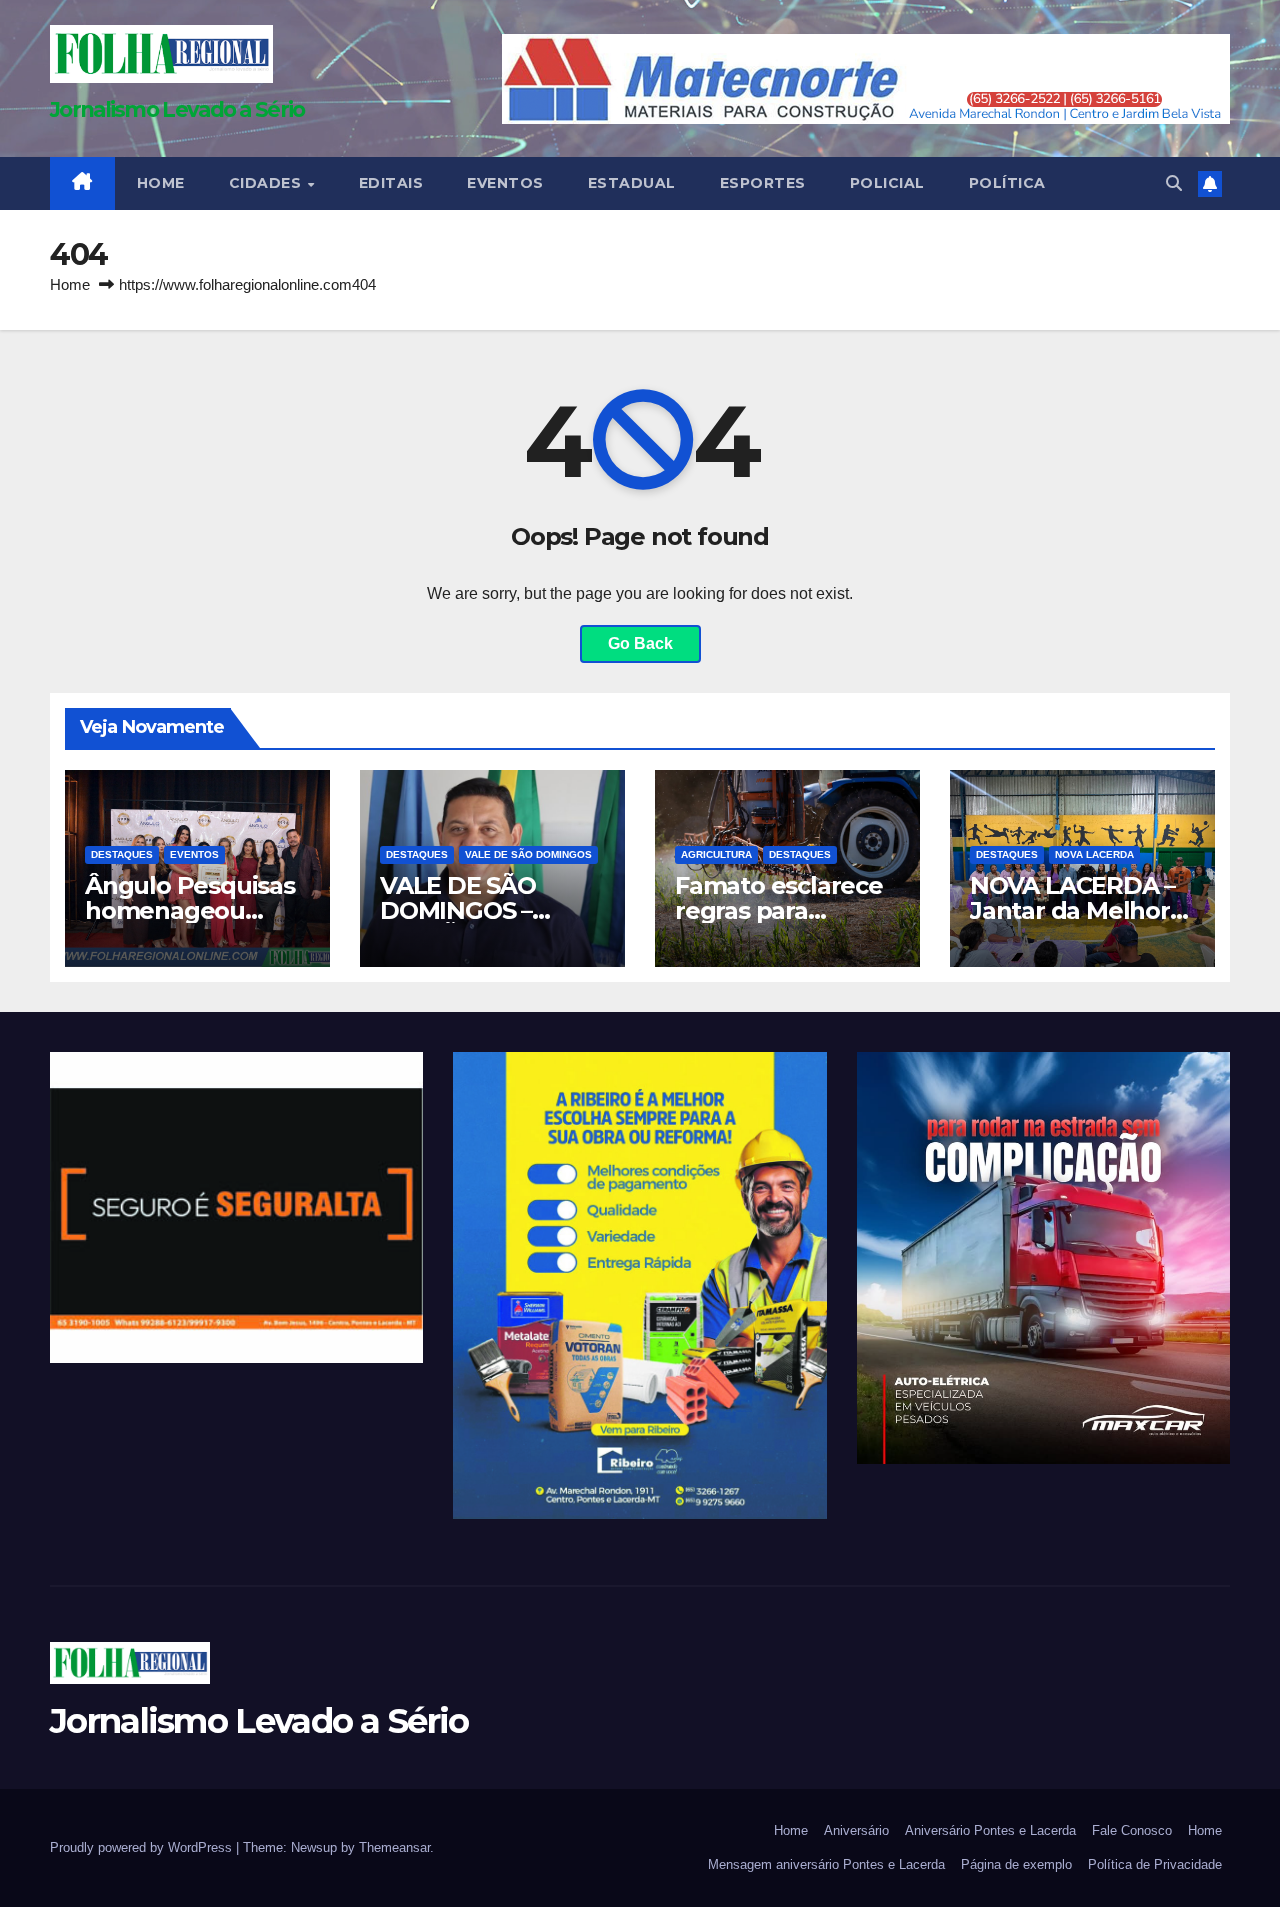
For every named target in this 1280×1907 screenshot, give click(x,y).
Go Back (640, 643)
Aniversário (856, 1830)
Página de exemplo (1016, 1864)
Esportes (763, 183)
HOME (161, 183)
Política (1007, 183)
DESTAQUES (122, 854)
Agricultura (716, 854)
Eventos (505, 183)
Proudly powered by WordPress (143, 1847)
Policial (887, 183)
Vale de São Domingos (528, 854)
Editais (391, 183)
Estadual (632, 183)
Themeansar (394, 1847)
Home (70, 284)
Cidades (267, 183)
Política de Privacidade (1155, 1864)
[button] (1174, 183)
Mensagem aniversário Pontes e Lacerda (826, 1864)
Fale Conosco (1132, 1830)
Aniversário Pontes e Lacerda (990, 1830)
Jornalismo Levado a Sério (177, 109)
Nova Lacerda (1094, 854)
